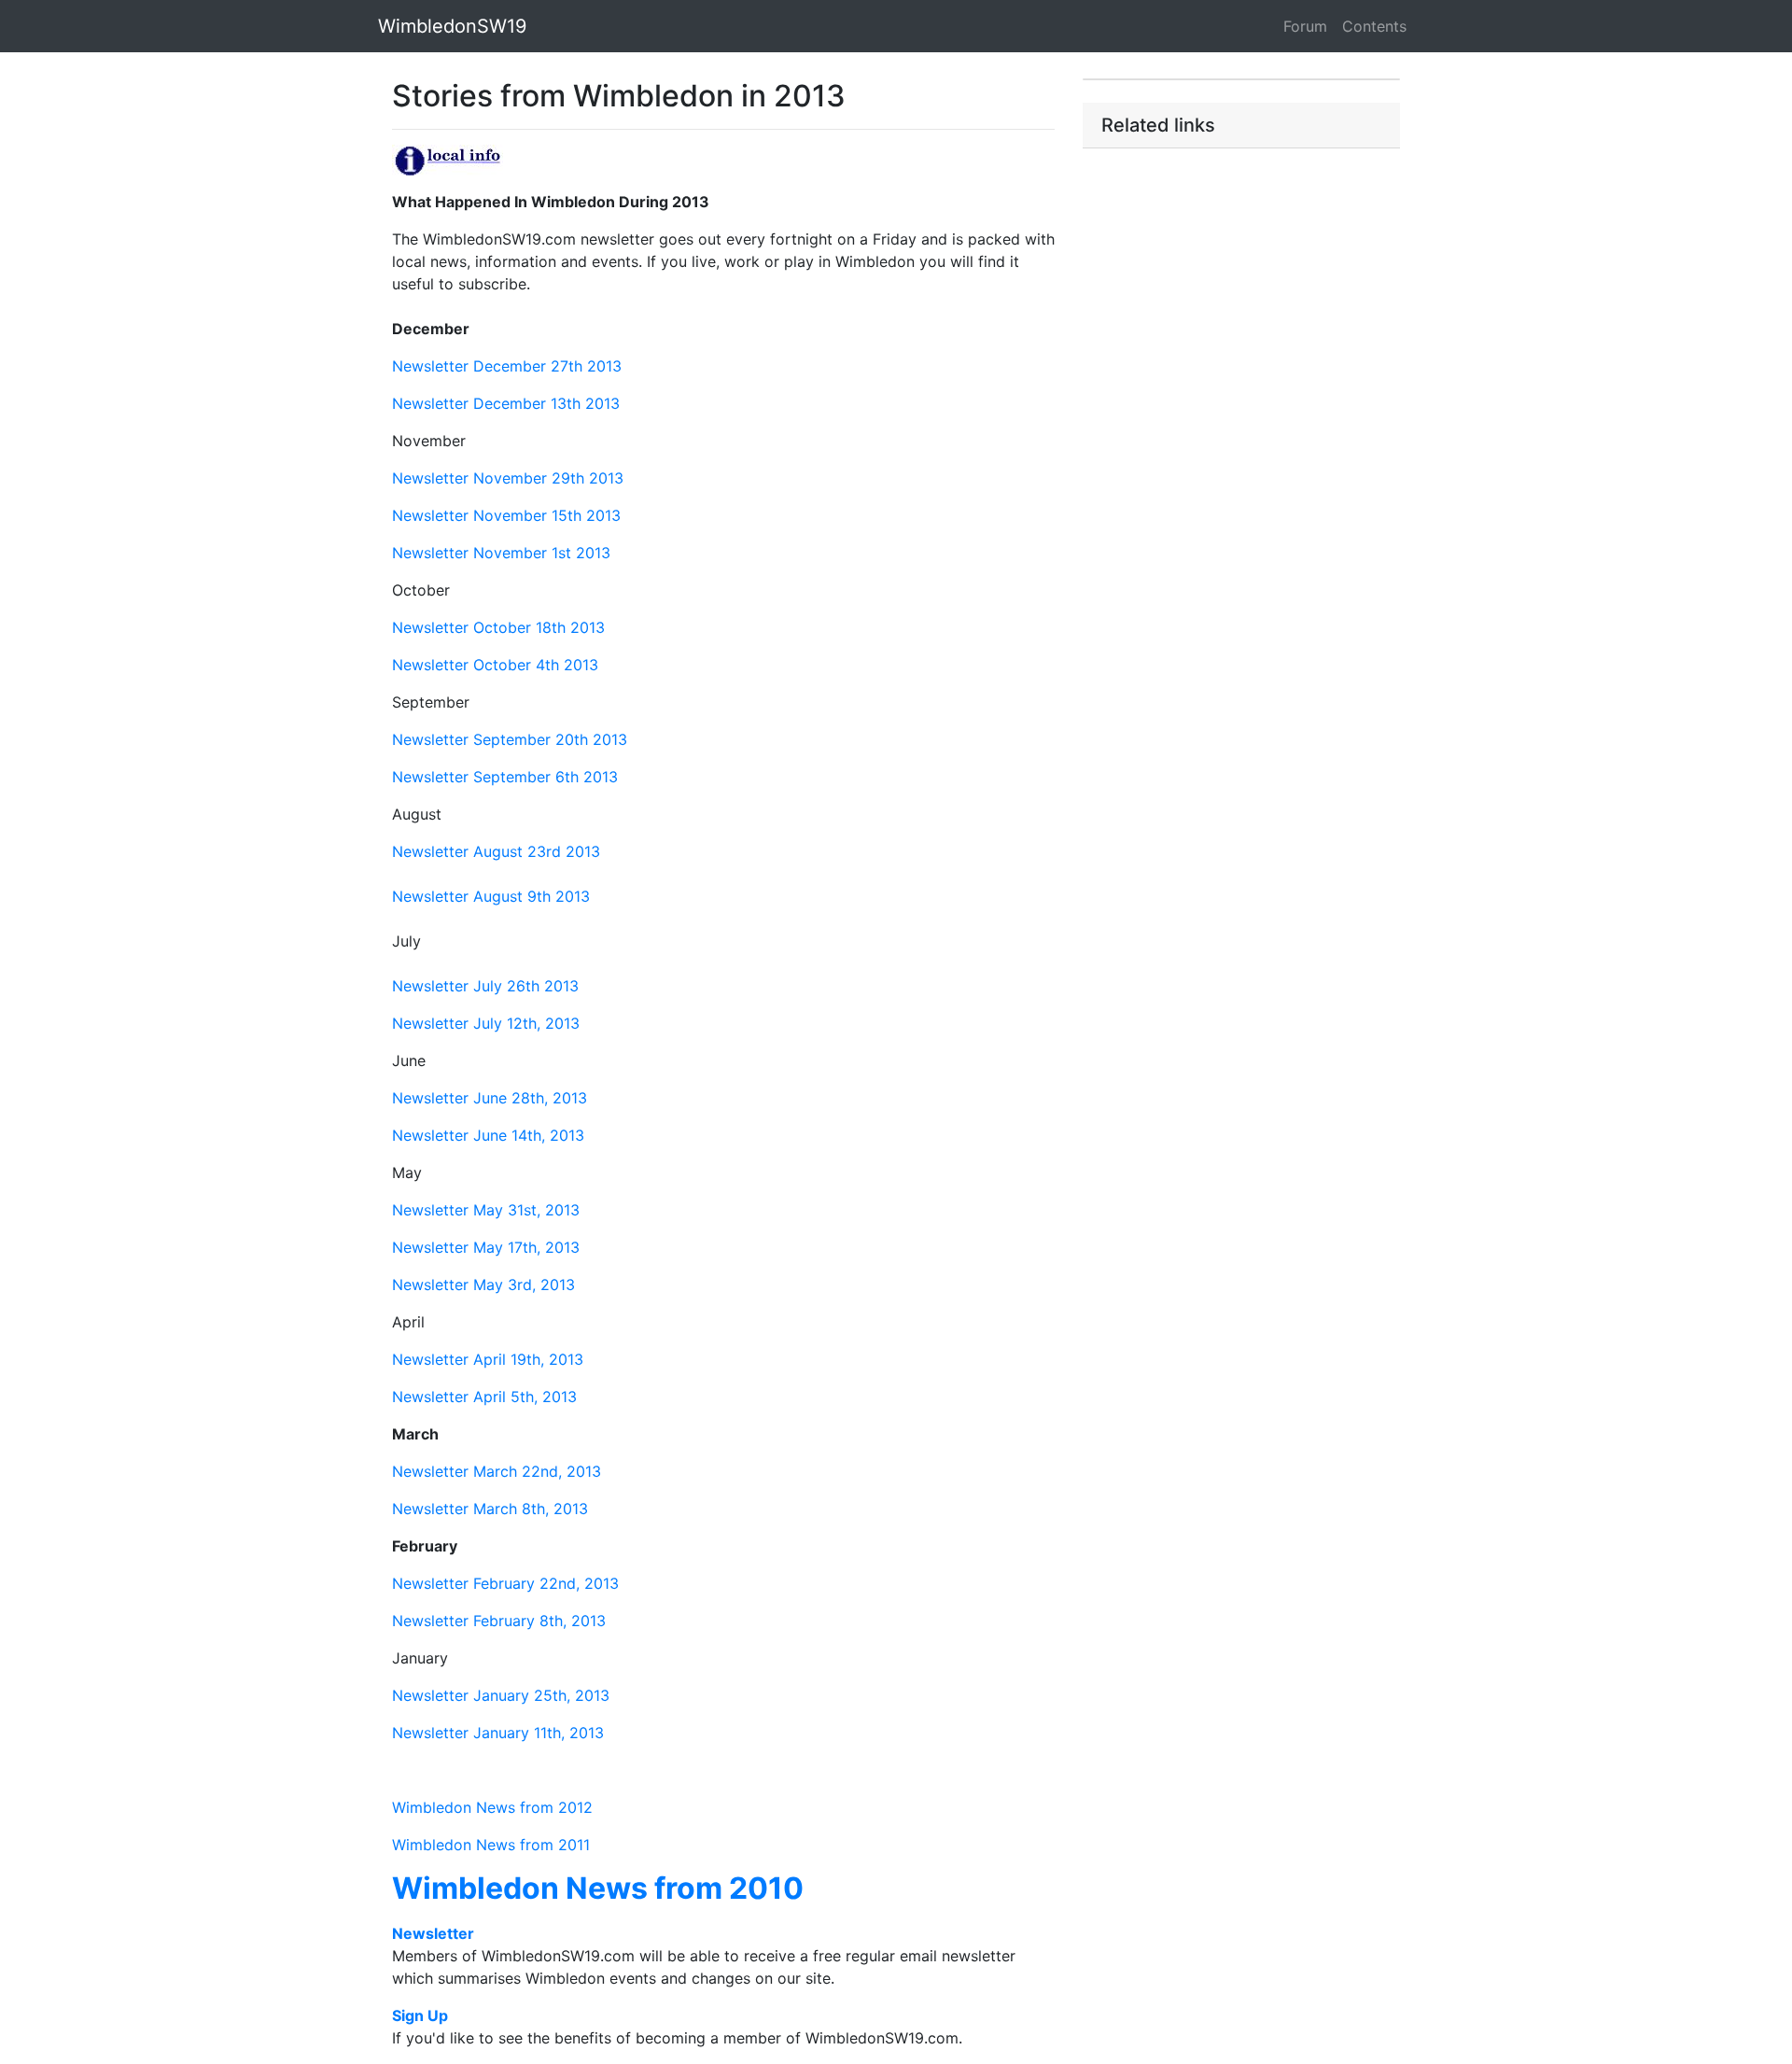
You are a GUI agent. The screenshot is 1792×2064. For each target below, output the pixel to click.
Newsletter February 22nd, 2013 (505, 1583)
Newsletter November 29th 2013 (508, 478)
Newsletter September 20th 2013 (510, 739)
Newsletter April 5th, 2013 (484, 1397)
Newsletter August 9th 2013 (491, 896)
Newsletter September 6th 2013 (505, 777)
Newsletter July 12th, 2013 (486, 1023)
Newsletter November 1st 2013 (501, 553)
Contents (1374, 26)
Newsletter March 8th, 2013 (490, 1509)
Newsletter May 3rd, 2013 (483, 1285)
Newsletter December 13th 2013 (506, 403)
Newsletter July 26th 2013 (485, 986)
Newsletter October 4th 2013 (495, 665)
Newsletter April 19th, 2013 (488, 1359)
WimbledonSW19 (452, 26)
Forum (1305, 26)
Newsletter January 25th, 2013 (501, 1695)
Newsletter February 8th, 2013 (499, 1621)
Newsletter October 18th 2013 (498, 627)
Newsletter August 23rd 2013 (496, 851)
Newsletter (433, 1933)
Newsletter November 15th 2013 (506, 515)
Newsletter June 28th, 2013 (490, 1098)
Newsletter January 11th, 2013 (498, 1733)
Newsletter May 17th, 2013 (486, 1247)
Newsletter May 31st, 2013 (486, 1210)
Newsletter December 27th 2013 (507, 366)
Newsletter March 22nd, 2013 (497, 1471)
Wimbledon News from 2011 (491, 1845)
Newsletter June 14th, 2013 (488, 1135)
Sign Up (420, 2015)
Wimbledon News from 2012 (492, 1807)
